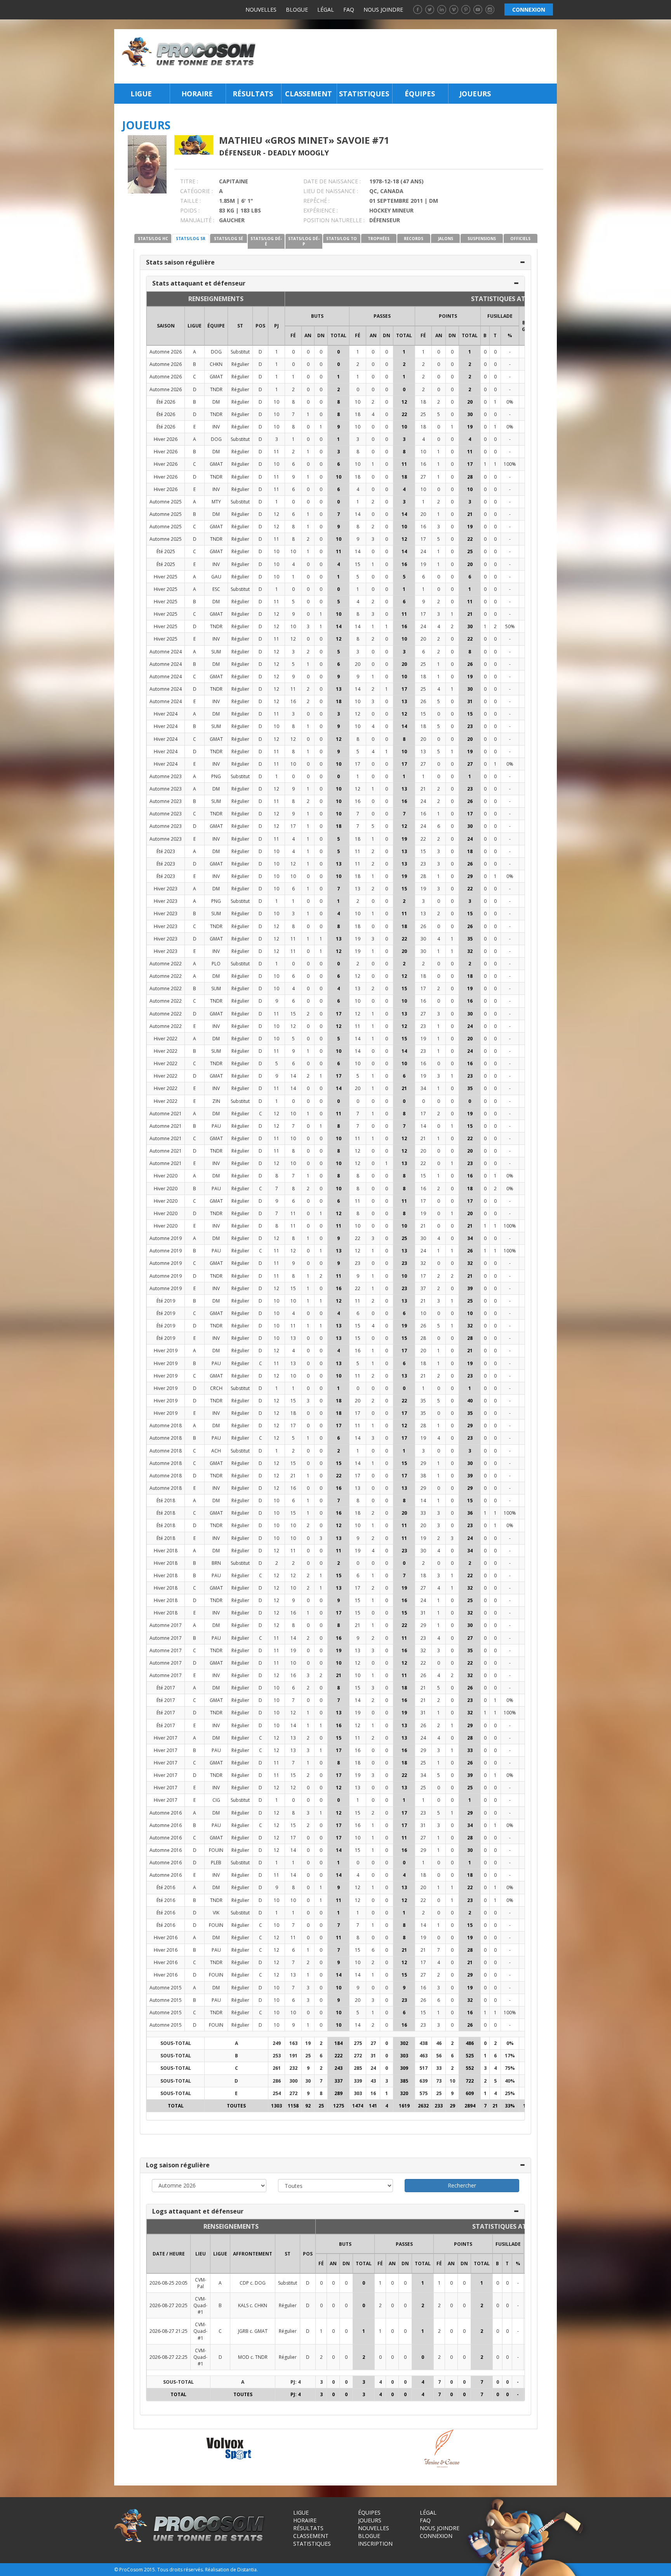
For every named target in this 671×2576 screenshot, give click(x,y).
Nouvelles (261, 10)
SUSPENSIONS (482, 239)
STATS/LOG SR (191, 239)
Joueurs (475, 94)
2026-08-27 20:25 (169, 2305)
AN (308, 335)
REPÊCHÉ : (316, 201)
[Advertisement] (409, 56)
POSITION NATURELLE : (334, 220)
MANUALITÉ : (197, 220)
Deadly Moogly (298, 153)
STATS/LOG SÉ (229, 239)
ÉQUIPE (216, 326)
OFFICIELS (520, 239)
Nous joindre (383, 10)
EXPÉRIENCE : (321, 210)
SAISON (166, 326)
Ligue (141, 94)
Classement (309, 94)
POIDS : (190, 210)
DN (321, 335)
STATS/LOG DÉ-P (304, 241)
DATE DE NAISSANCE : (332, 181)
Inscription (375, 2544)
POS (260, 326)
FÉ (293, 335)
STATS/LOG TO (342, 239)
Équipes (420, 94)
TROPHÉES (379, 239)
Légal (326, 10)
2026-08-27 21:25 (169, 2331)
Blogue (297, 10)
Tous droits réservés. (181, 2570)
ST (240, 326)
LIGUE (195, 326)
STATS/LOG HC (153, 239)
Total (338, 335)
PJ (276, 326)
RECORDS (414, 239)
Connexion (436, 2536)
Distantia (247, 2570)
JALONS (446, 239)
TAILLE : (190, 201)
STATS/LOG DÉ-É (266, 241)
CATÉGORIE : (196, 191)
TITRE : (189, 181)
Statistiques (364, 94)
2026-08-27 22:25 (169, 2357)
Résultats (253, 94)
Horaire (197, 94)
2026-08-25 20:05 (169, 2283)
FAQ (349, 10)
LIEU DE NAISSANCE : (331, 191)
